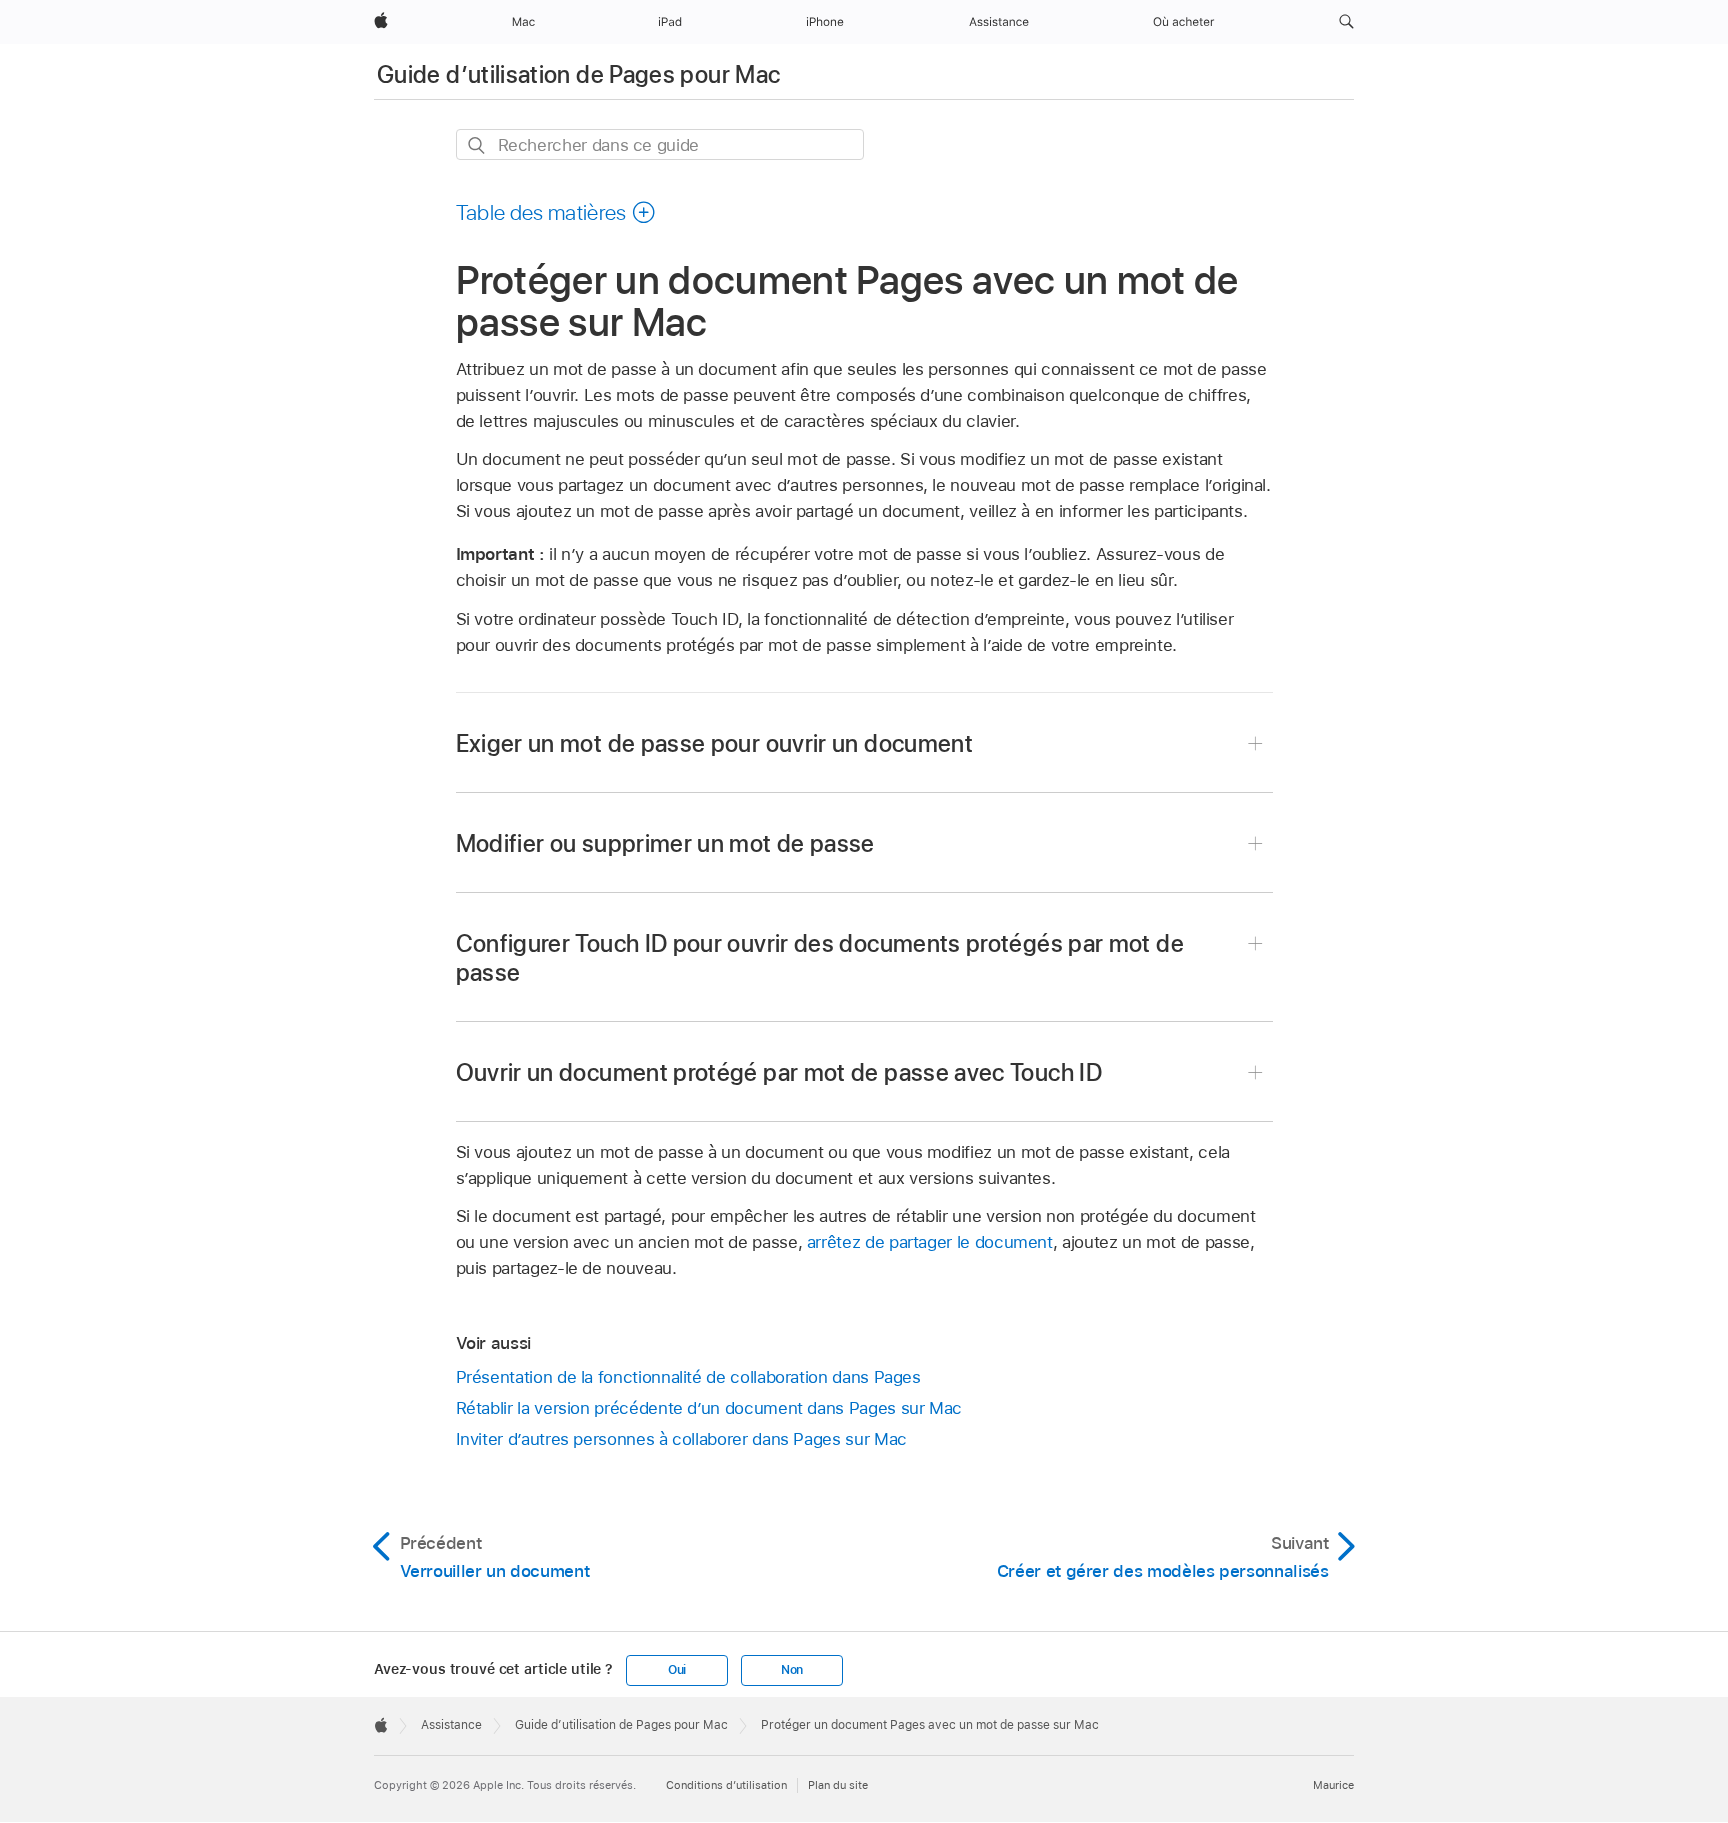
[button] (1346, 22)
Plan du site (838, 1785)
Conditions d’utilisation (726, 1785)
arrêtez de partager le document (930, 1242)
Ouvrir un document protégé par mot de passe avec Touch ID (779, 1072)
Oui (677, 1670)
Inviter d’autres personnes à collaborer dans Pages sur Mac (681, 1439)
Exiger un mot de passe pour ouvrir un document (715, 743)
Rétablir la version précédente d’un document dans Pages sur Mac (709, 1408)
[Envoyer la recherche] (477, 145)
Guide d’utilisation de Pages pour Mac (578, 74)
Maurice (1333, 1785)
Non (792, 1670)
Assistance (451, 1725)
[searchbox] (660, 144)
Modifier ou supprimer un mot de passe (665, 843)
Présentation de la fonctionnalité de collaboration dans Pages (688, 1377)
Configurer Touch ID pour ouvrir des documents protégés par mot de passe (820, 958)
